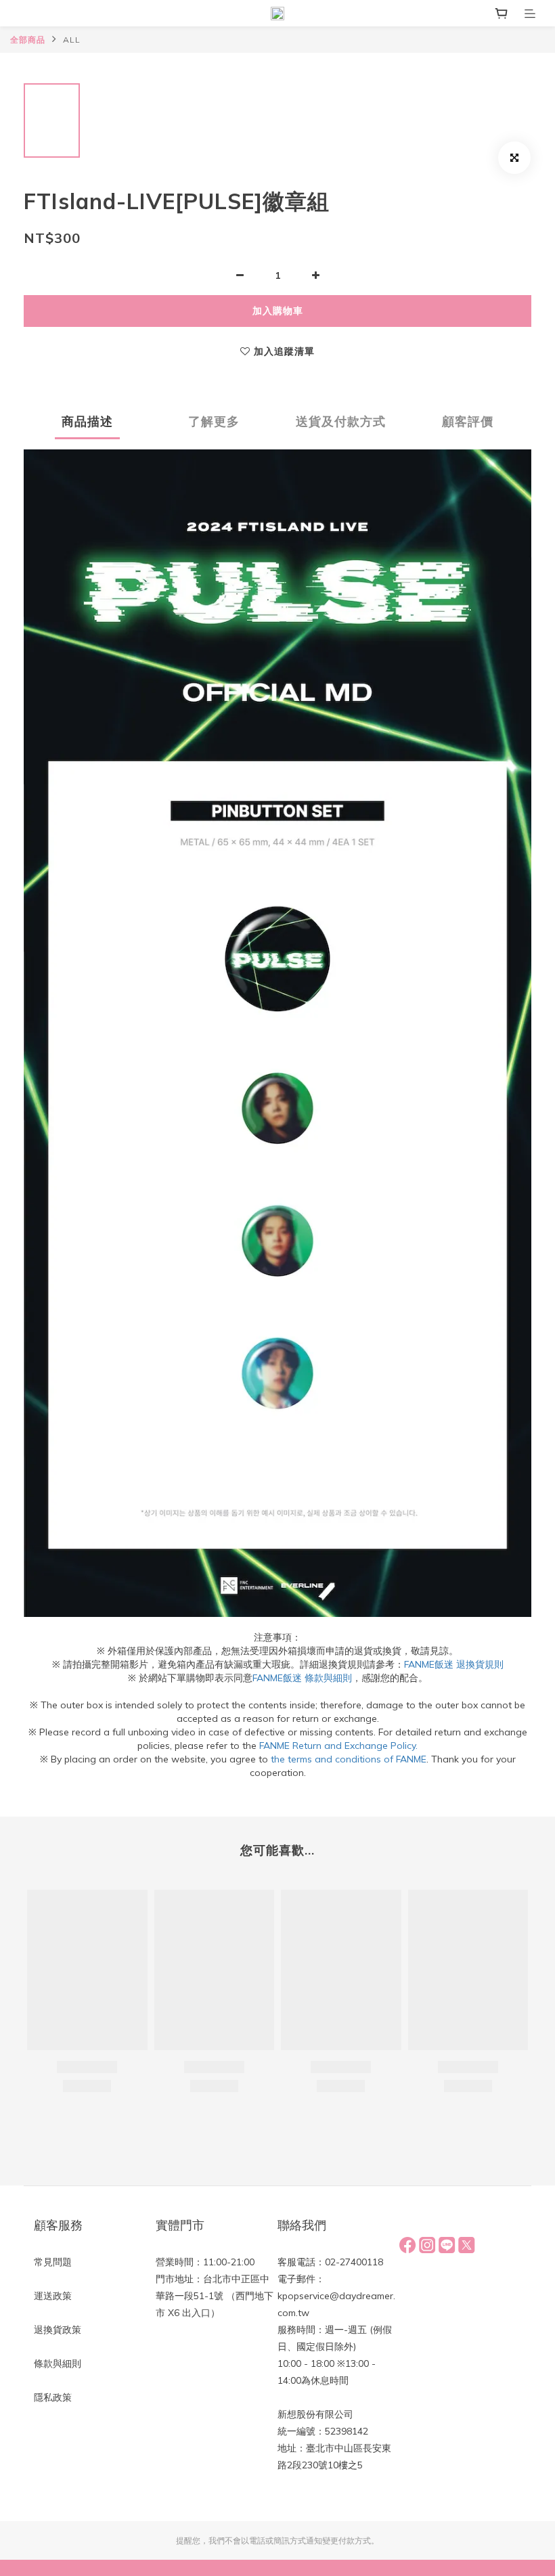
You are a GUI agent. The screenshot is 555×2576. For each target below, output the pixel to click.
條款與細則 (58, 2363)
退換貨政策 (58, 2330)
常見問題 (53, 2262)
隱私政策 (53, 2397)
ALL (72, 40)
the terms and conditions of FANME (349, 1759)
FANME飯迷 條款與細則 (302, 1678)
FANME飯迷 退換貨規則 (454, 1664)
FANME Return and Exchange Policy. (338, 1746)
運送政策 (53, 2296)
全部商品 (28, 40)
